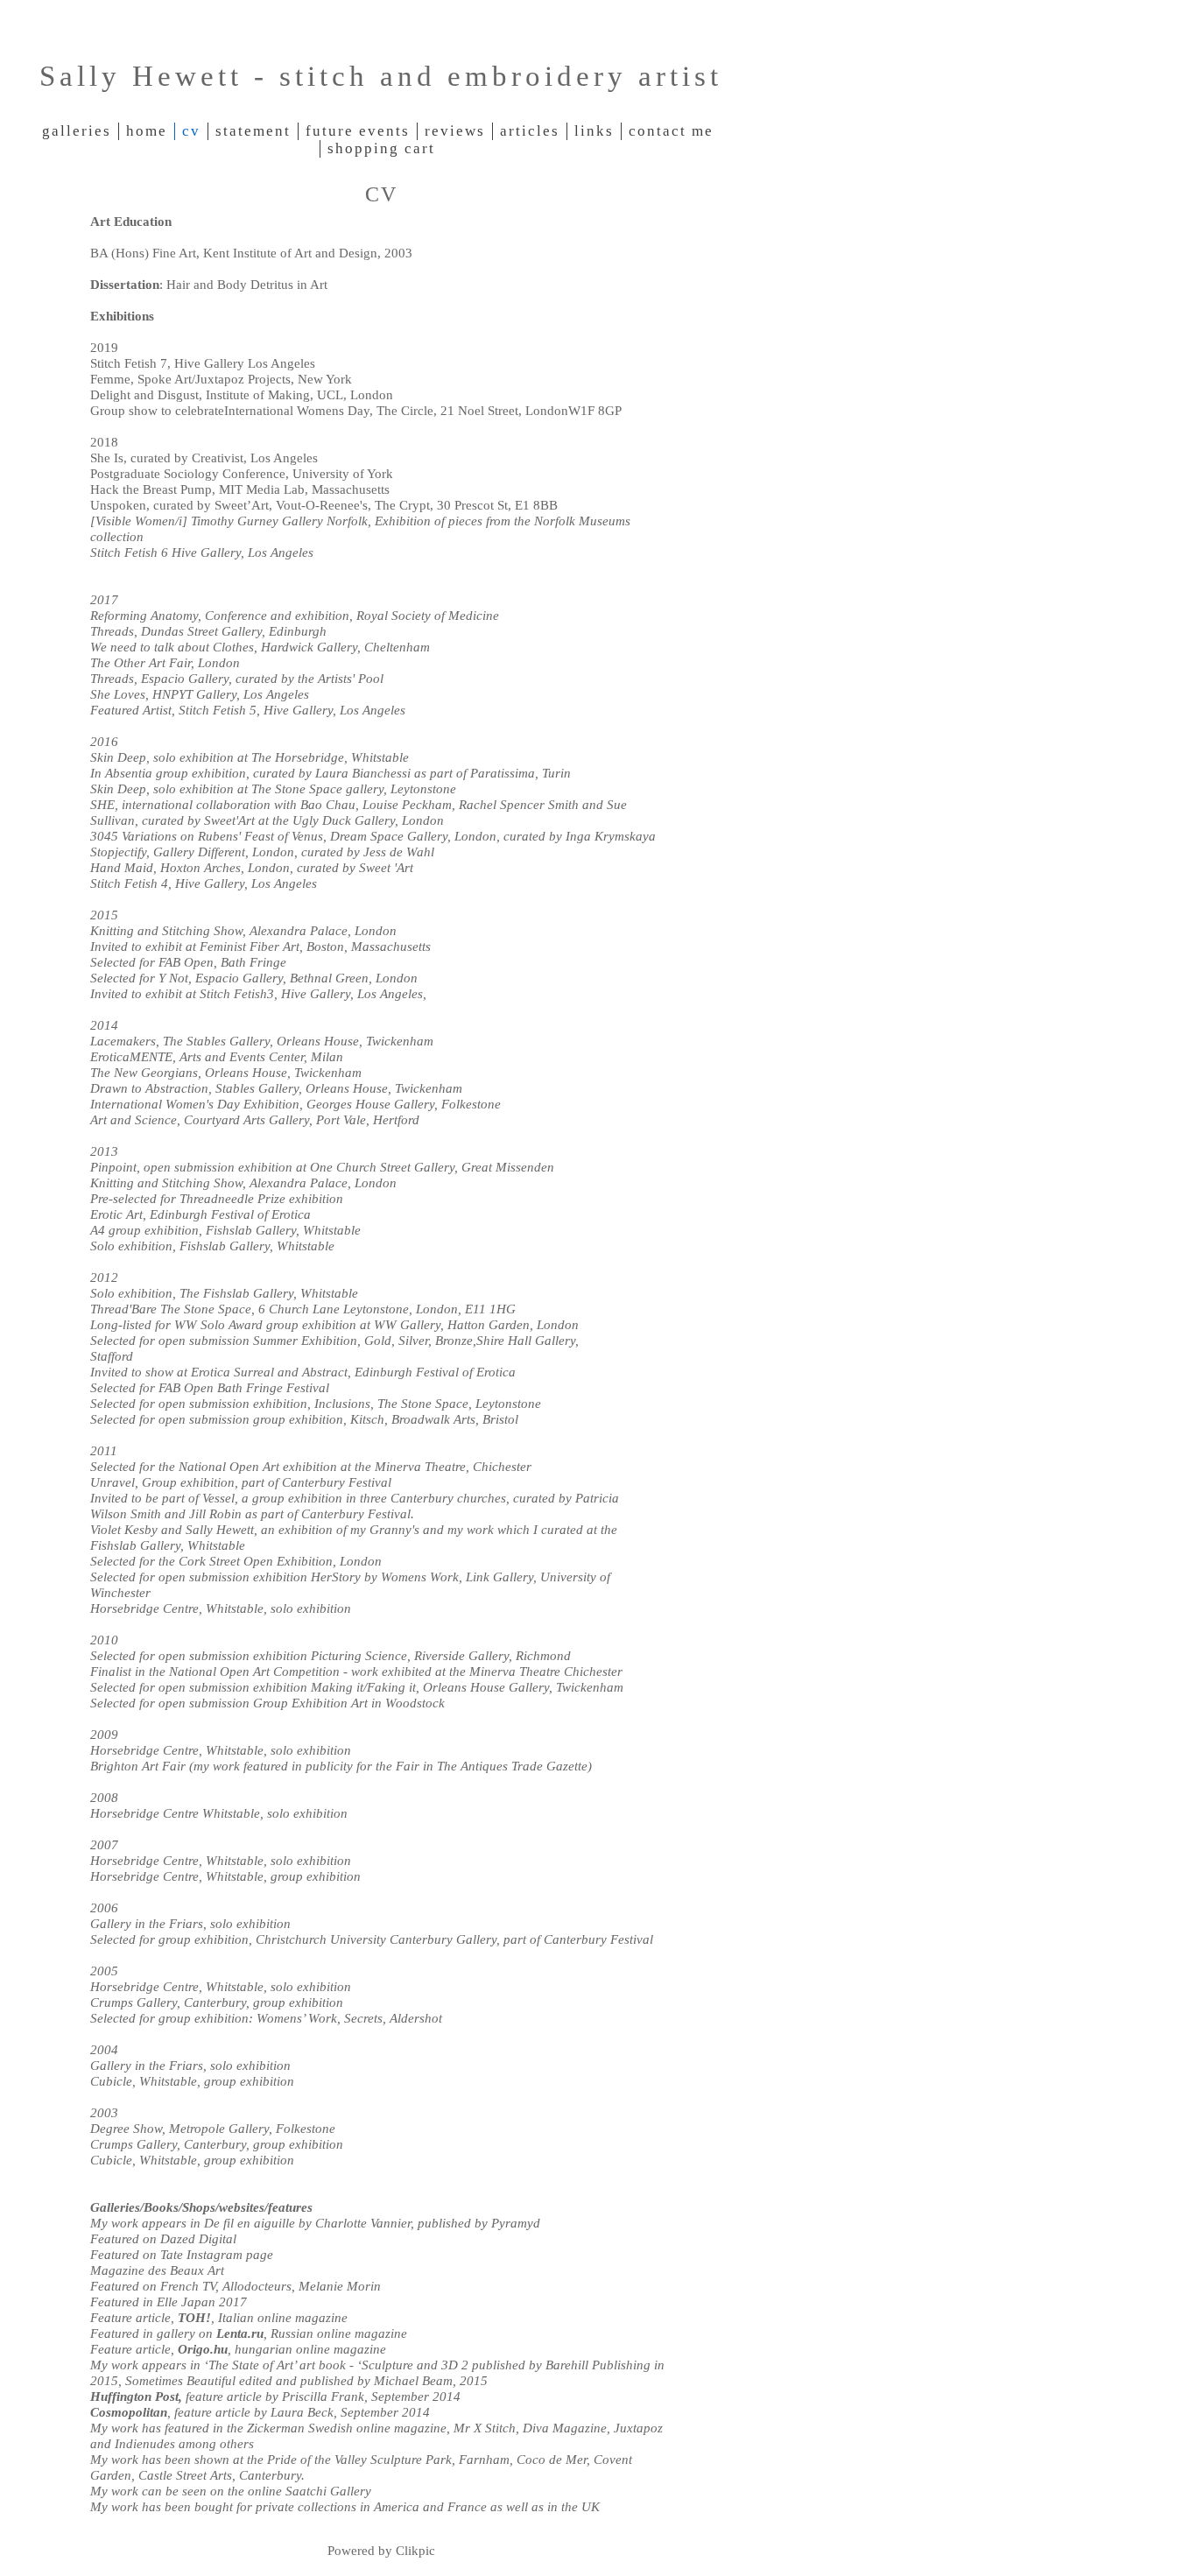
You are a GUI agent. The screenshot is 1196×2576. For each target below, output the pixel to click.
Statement (253, 131)
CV (191, 131)
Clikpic (415, 2550)
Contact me (671, 131)
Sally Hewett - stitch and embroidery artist (381, 76)
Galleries (77, 131)
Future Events (358, 131)
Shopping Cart (381, 148)
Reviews (455, 131)
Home (147, 131)
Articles (530, 131)
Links (594, 131)
